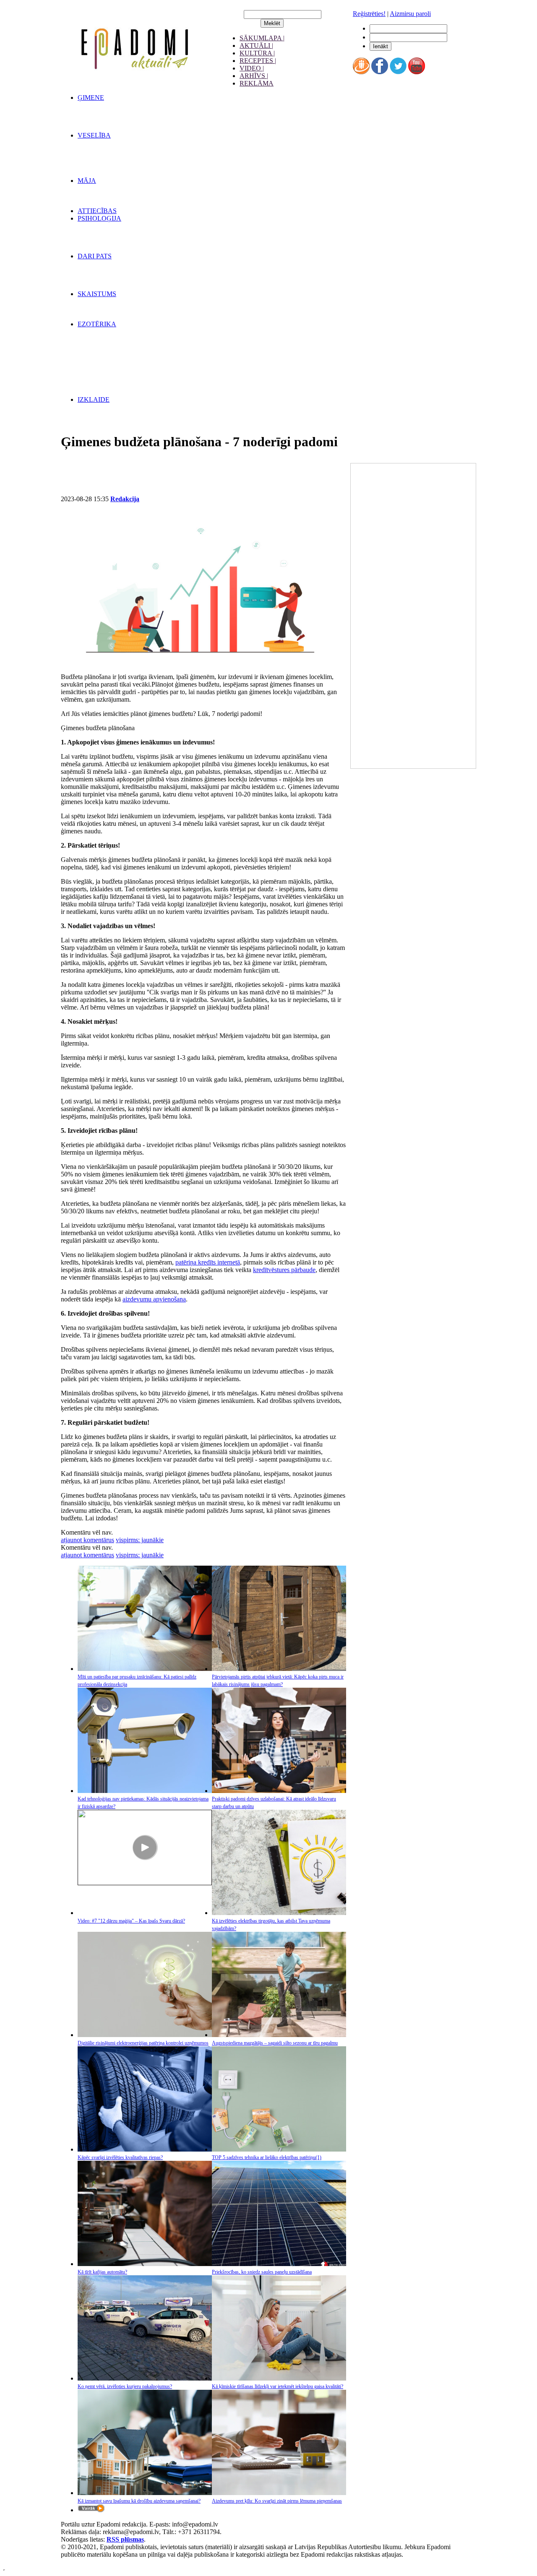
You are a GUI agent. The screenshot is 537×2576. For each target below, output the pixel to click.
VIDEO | (252, 68)
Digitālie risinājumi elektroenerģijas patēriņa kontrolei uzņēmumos (143, 2043)
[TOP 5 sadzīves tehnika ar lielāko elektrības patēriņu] (279, 2149)
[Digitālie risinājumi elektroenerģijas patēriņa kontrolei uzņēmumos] (145, 2035)
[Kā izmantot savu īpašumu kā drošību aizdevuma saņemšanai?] (145, 2493)
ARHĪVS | (254, 76)
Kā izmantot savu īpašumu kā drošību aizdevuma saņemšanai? (139, 2501)
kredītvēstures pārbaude (284, 1270)
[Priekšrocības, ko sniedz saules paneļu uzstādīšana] (279, 2264)
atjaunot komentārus (87, 1540)
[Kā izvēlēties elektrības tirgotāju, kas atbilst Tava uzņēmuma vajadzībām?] (279, 1913)
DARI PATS (95, 256)
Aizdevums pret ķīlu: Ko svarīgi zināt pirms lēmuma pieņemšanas (277, 2501)
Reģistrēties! (369, 14)
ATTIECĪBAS (97, 211)
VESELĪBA (94, 135)
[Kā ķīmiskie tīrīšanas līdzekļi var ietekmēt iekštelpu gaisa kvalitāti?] (279, 2378)
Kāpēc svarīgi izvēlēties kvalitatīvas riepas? (120, 2157)
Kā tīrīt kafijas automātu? (102, 2272)
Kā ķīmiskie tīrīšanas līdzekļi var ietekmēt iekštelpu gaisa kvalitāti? (278, 2386)
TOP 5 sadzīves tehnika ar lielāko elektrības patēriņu (267, 2157)
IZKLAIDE (94, 399)
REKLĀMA (257, 83)
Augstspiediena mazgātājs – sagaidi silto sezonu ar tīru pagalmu (275, 2043)
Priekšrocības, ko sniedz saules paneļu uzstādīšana (262, 2272)
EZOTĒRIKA (97, 324)
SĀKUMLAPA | (262, 38)
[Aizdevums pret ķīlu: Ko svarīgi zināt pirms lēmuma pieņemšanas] (279, 2493)
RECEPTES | (258, 61)
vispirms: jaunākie (140, 1540)
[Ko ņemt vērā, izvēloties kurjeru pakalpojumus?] (145, 2378)
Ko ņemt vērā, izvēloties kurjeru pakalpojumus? (125, 2386)
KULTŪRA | (257, 53)
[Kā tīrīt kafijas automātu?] (145, 2264)
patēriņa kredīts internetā (208, 1262)
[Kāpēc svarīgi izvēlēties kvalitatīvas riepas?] (145, 2149)
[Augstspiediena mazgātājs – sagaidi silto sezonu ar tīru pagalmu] (279, 2035)
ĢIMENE (91, 98)
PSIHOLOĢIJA (99, 218)
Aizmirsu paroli (410, 14)
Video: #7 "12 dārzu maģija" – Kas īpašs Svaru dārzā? (131, 1921)
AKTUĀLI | (256, 46)
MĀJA (87, 181)
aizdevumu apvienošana (154, 1299)
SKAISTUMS (97, 294)
